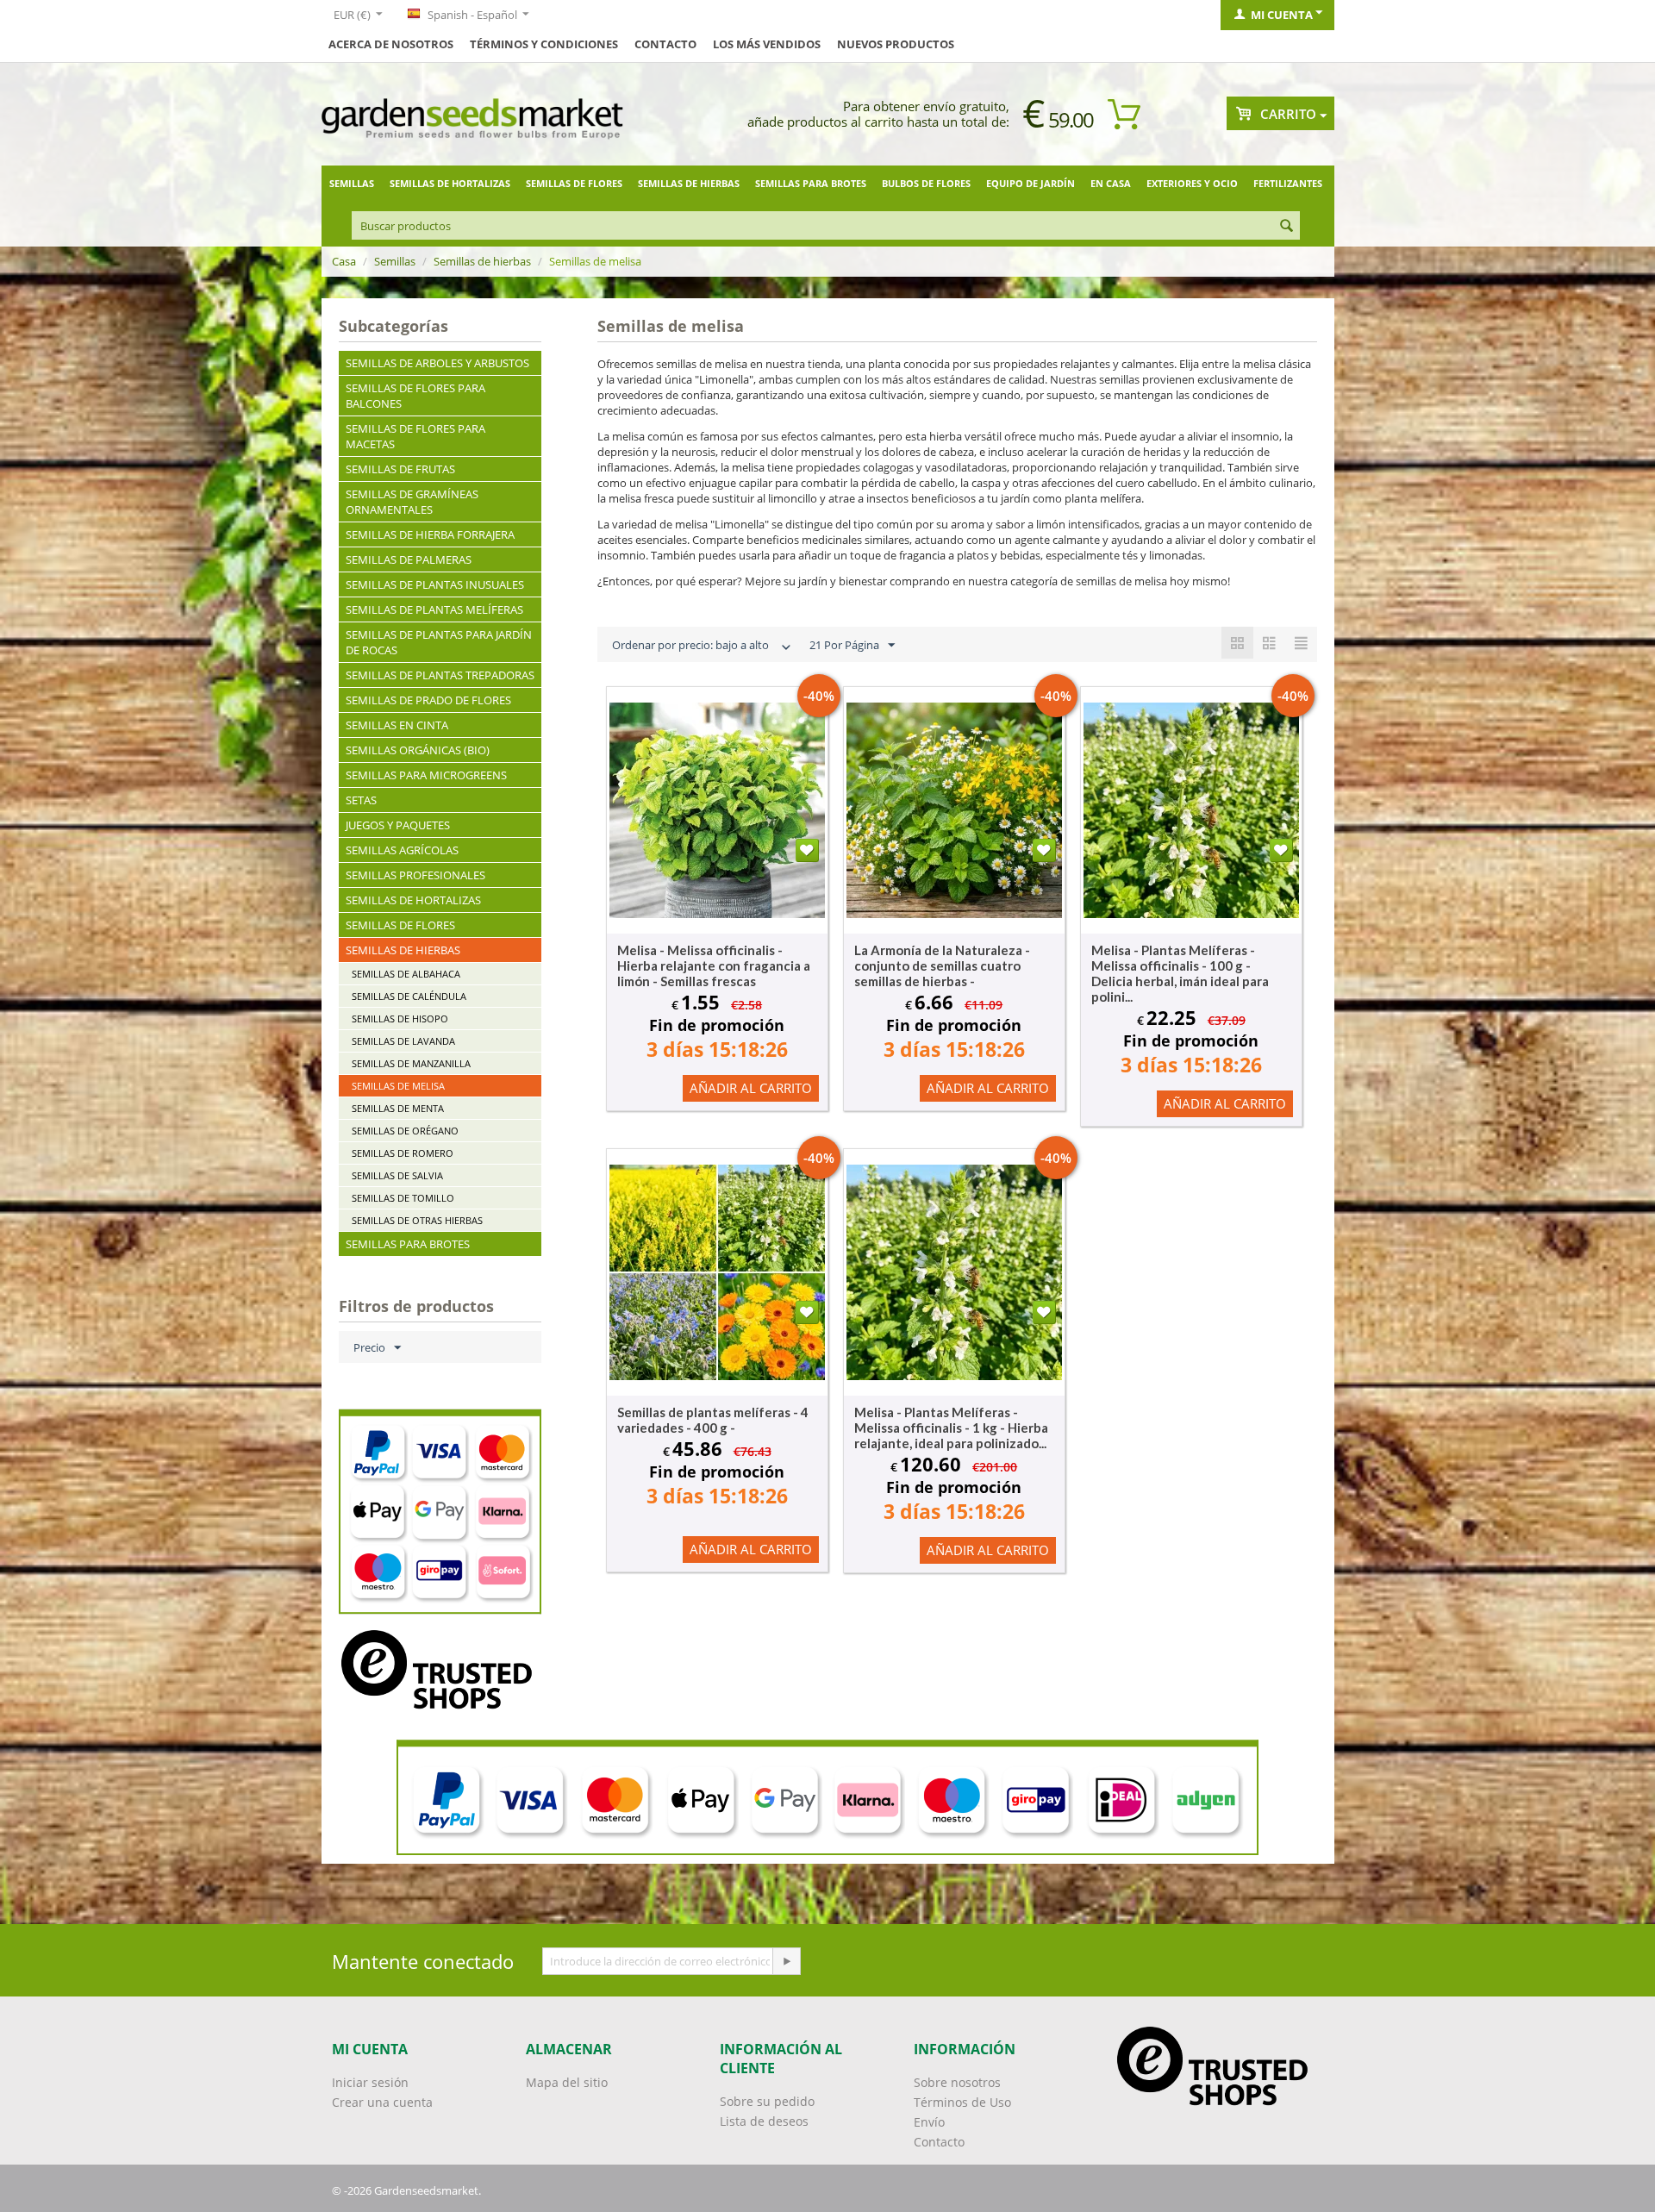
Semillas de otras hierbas (417, 1220)
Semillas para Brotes (811, 183)
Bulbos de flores (926, 183)
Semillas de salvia (397, 1175)
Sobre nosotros (957, 2082)
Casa (344, 261)
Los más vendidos (767, 44)
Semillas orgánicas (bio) (418, 750)
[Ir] (786, 1961)
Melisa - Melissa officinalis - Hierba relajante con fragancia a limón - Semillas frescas (714, 965)
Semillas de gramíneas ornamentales (412, 502)
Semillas (352, 183)
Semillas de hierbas (689, 183)
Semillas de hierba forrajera (430, 534)
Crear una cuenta (382, 2102)
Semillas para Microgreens (426, 775)
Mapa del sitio (567, 2082)
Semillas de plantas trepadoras (440, 675)
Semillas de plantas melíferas (434, 609)
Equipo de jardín (1030, 183)
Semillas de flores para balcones (415, 396)
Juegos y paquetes (398, 825)
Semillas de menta (398, 1108)
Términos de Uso (962, 2102)
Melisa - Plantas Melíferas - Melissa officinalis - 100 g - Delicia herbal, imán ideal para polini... (1180, 973)
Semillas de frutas (400, 469)
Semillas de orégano (405, 1131)
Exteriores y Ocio (1192, 183)
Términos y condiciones (544, 44)
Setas (361, 800)
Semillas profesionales (415, 875)
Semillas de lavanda (403, 1041)
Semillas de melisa (398, 1086)
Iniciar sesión (370, 2082)
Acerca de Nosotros (391, 44)
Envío (929, 2122)
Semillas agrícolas (402, 850)
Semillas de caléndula (409, 996)
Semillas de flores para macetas (415, 436)
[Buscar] (1287, 227)
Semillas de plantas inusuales (435, 584)
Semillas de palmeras (409, 559)
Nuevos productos (896, 44)
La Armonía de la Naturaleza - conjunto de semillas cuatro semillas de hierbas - (942, 965)
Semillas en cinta (397, 725)
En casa (1111, 183)
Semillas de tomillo (403, 1198)
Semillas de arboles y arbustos (437, 363)
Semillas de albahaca (406, 974)
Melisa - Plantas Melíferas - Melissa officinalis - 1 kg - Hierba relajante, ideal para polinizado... (951, 1428)
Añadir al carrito (751, 1088)
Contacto (665, 44)
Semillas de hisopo (400, 1019)
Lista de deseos (764, 2121)
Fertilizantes (1288, 183)
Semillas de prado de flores (428, 700)
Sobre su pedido (767, 2101)
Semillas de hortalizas (450, 183)
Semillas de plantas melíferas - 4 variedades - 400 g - (713, 1420)
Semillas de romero (403, 1153)
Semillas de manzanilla (411, 1063)
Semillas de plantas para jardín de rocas (439, 642)
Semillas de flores (574, 183)
